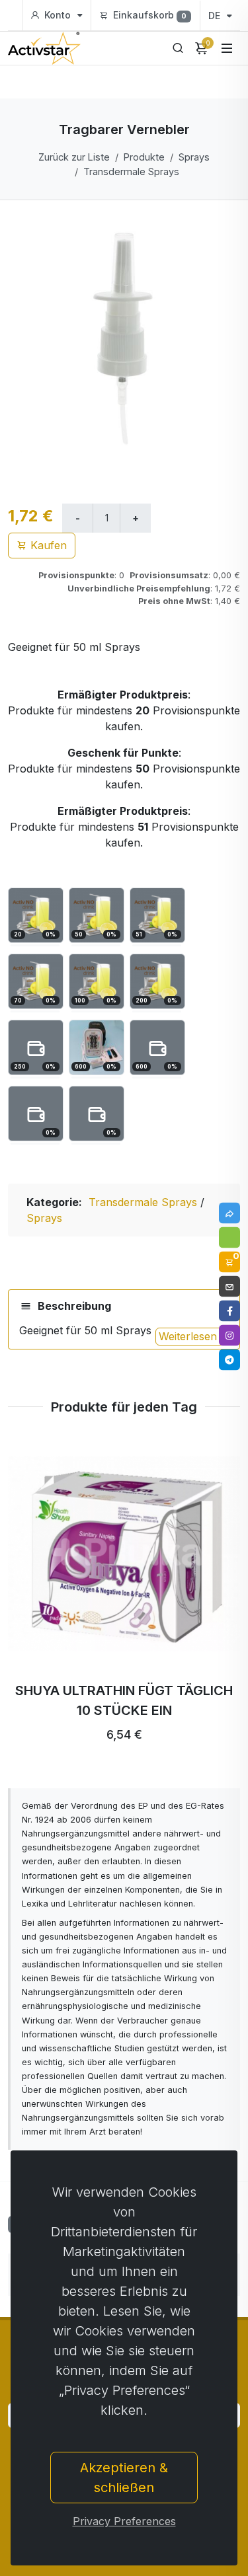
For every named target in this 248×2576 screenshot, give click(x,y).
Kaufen (47, 545)
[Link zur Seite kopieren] (229, 1213)
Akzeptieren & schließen (124, 2478)
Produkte (144, 157)
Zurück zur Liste (74, 157)
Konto (58, 15)
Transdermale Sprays (131, 171)
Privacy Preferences (124, 2521)
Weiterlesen (189, 1336)
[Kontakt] (229, 1287)
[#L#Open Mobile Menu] (227, 48)
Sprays (194, 157)
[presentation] (44, 1597)
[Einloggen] (229, 1238)
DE (216, 16)
